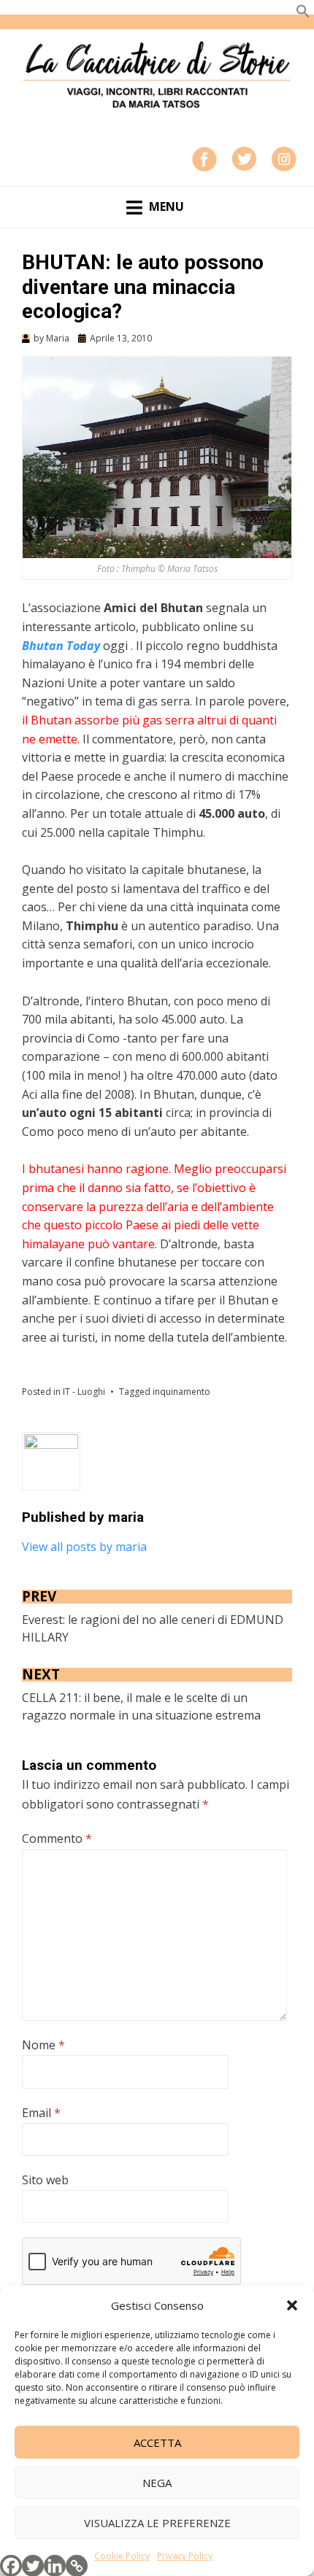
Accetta (157, 2442)
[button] (292, 2305)
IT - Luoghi (84, 1392)
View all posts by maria (84, 1547)
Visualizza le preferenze (157, 2523)
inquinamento (181, 1392)
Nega (157, 2483)
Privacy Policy (185, 2556)
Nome (43, 2045)
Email (41, 2113)
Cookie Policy (122, 2556)
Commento (57, 1838)
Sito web (45, 2180)
